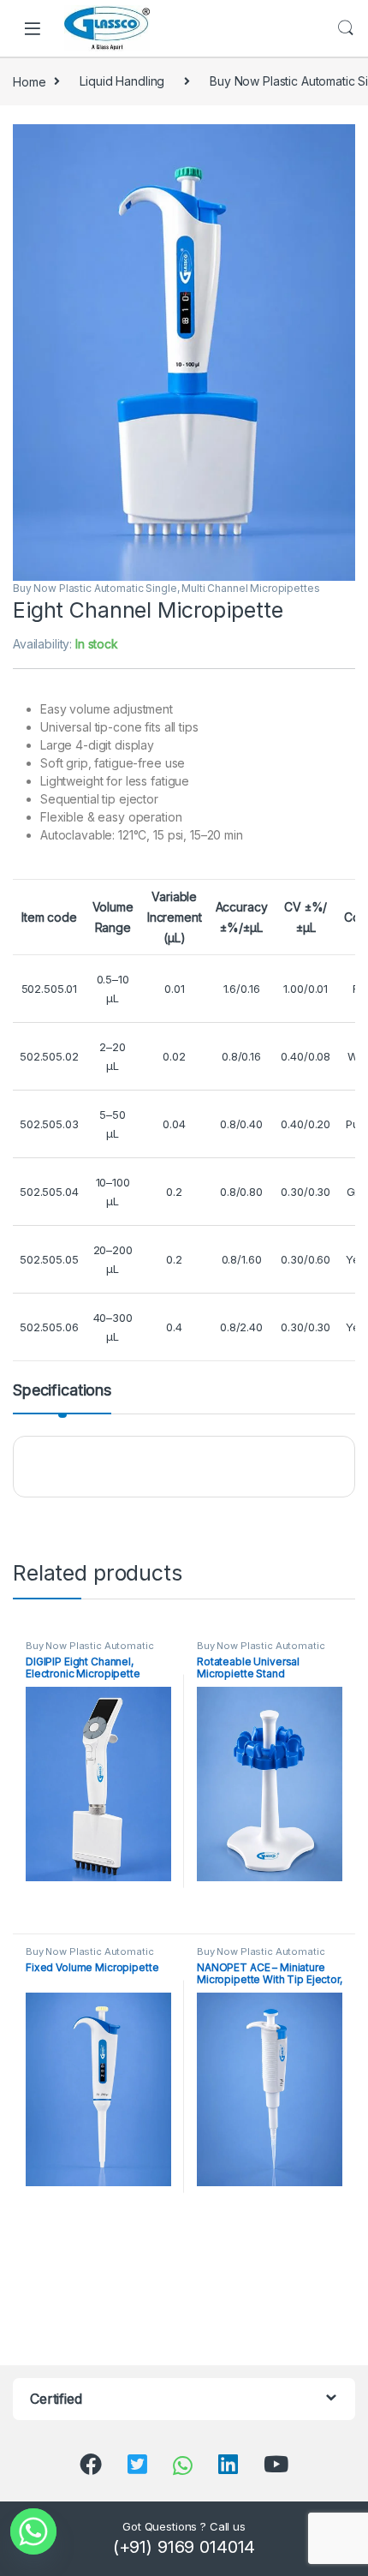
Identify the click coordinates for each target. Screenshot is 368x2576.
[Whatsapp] (33, 2531)
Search (346, 28)
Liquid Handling (122, 81)
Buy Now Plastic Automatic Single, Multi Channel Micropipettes (166, 588)
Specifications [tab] (62, 1391)
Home (29, 81)
